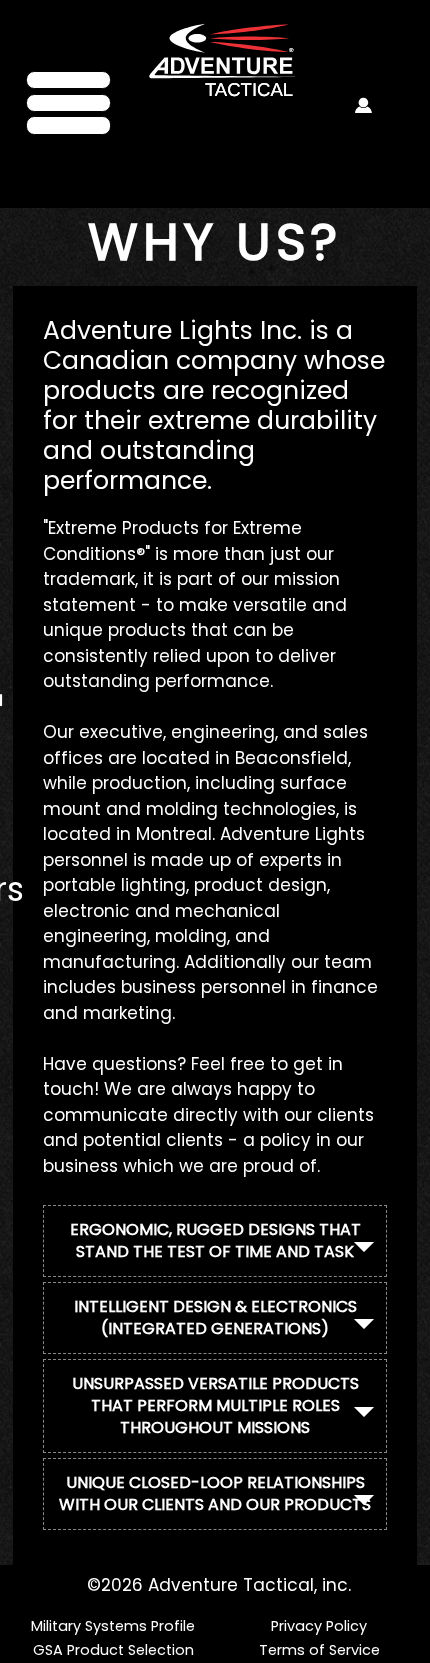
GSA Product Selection (113, 1650)
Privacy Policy (319, 1626)
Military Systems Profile (113, 1626)
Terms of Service (319, 1650)
